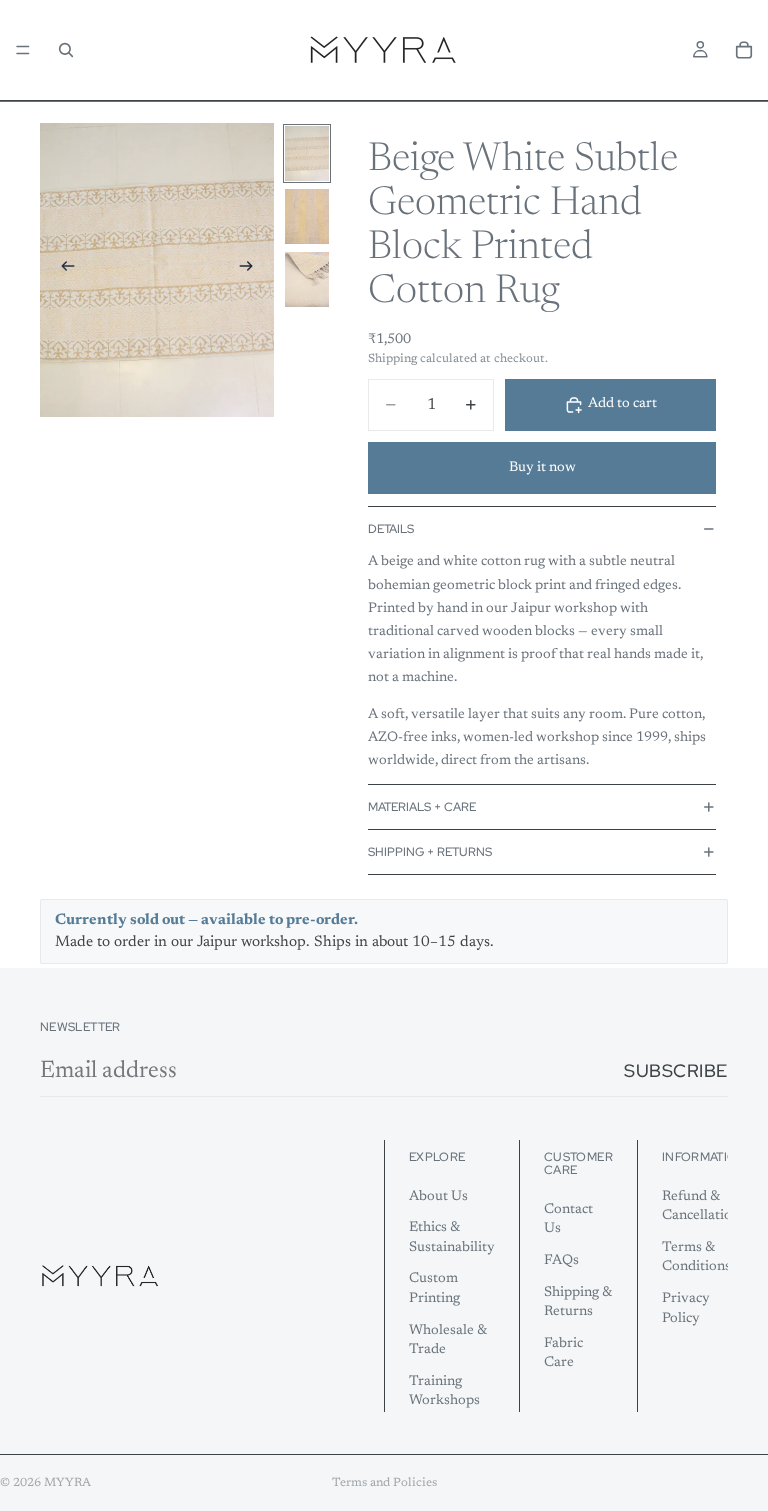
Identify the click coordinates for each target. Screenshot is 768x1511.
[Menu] (23, 50)
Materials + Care (422, 807)
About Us (438, 1196)
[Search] (66, 50)
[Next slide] (252, 270)
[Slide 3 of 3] (307, 279)
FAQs (561, 1261)
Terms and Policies (384, 1483)
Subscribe (676, 1070)
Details (391, 529)
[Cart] (744, 50)
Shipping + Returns (430, 852)
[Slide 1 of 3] (307, 153)
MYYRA (67, 1483)
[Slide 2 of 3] (307, 216)
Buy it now (542, 468)
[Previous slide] (62, 270)
